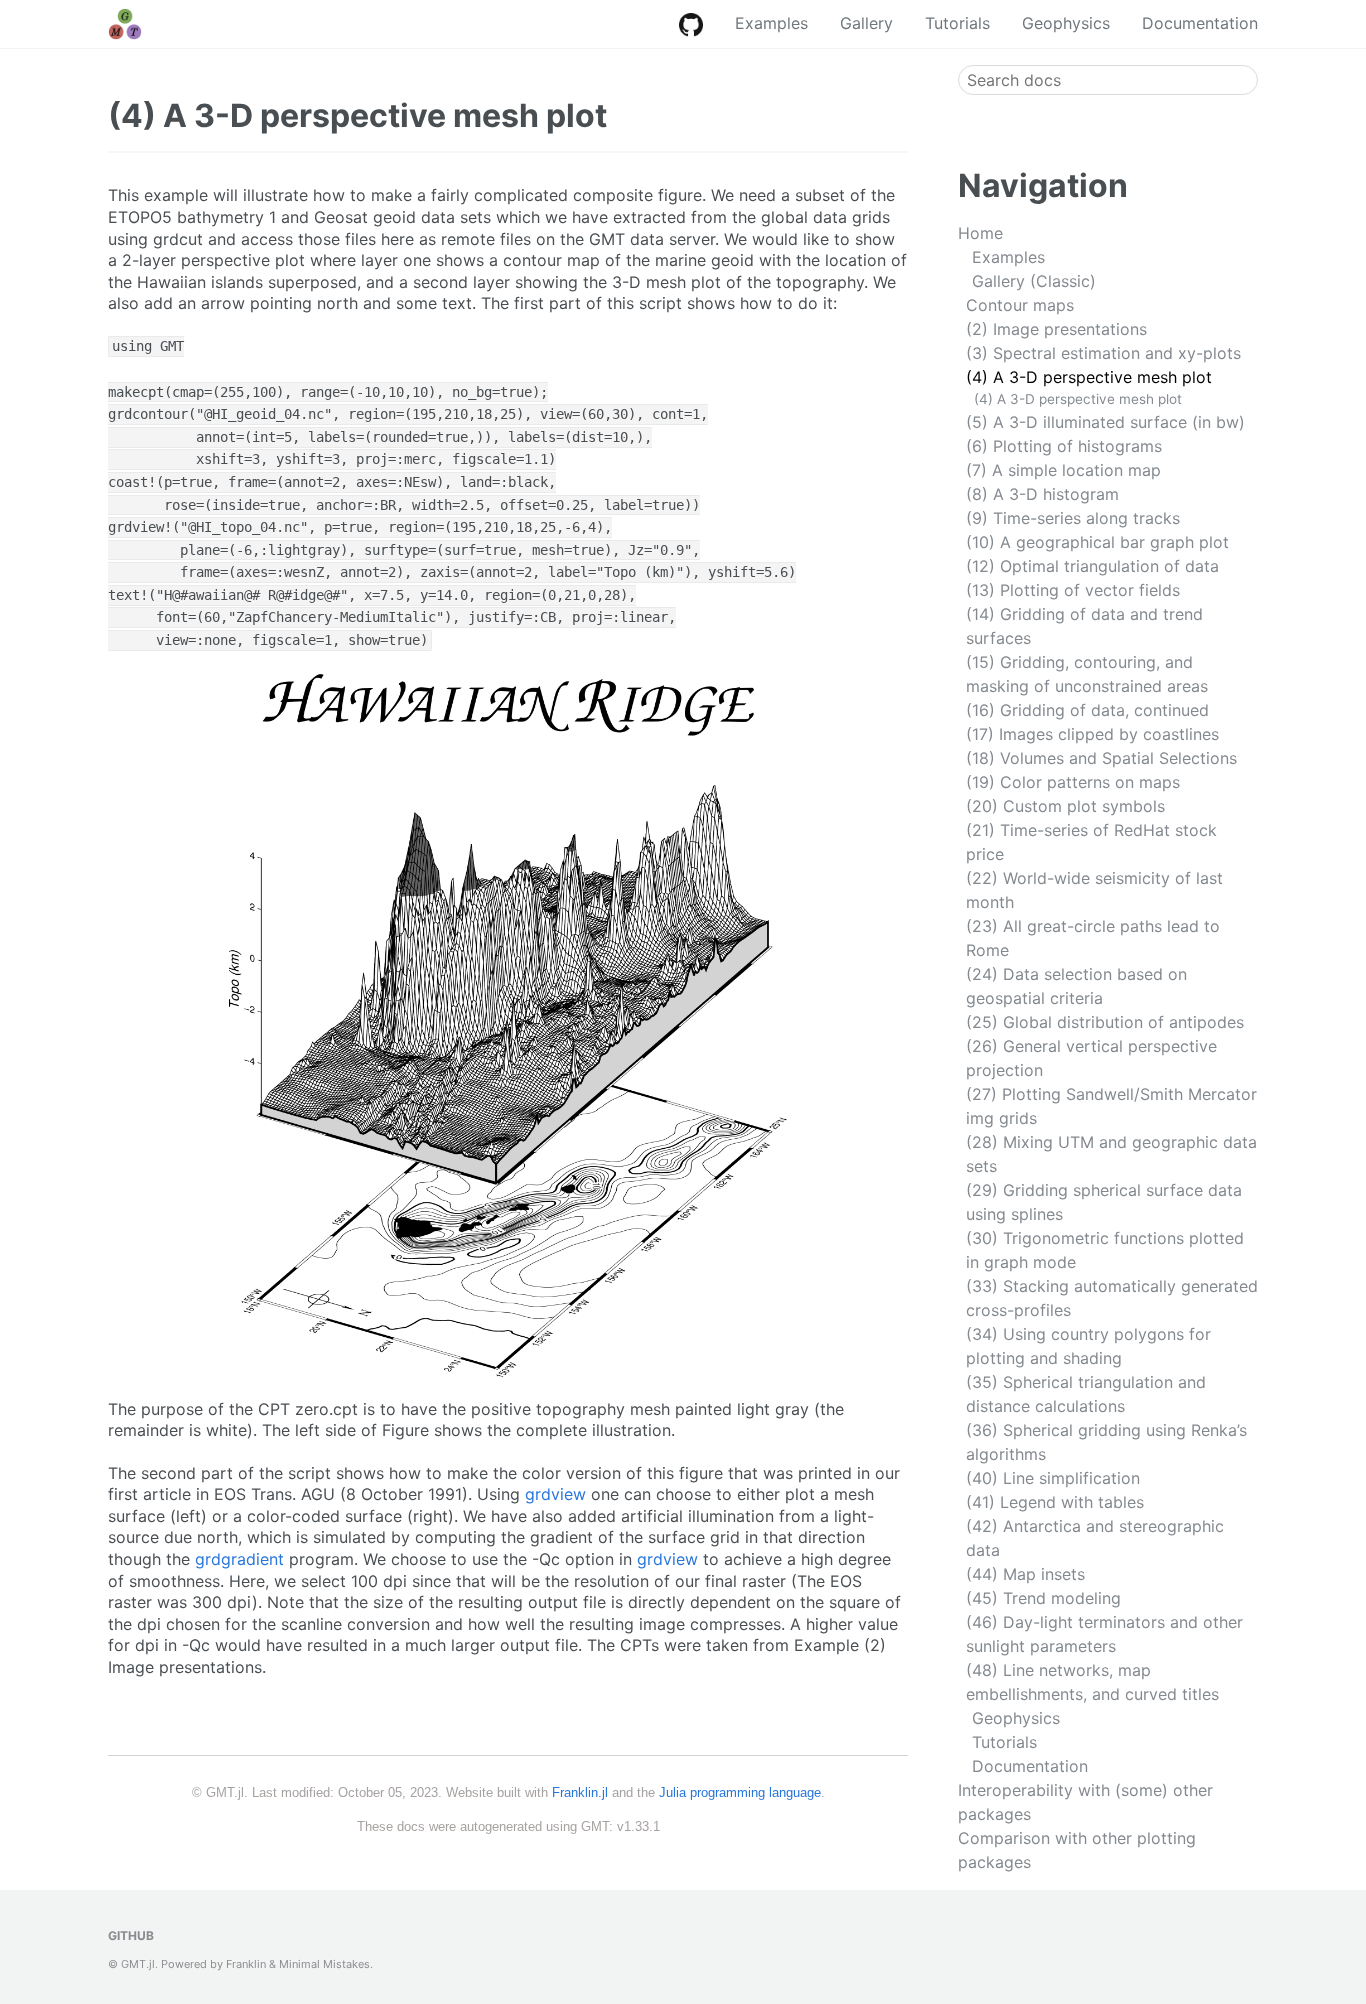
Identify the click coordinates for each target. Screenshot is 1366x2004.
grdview (555, 1494)
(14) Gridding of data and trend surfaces (1084, 626)
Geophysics (1066, 23)
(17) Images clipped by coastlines (1092, 734)
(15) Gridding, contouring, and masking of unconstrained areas (1087, 674)
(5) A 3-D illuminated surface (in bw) (1105, 422)
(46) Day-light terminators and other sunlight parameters (1104, 1634)
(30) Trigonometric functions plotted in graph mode (1105, 1250)
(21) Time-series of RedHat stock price (1091, 842)
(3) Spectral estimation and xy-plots (1103, 353)
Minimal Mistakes (324, 1964)
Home (980, 233)
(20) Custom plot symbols (1065, 806)
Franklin (246, 1964)
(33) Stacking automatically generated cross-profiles (1112, 1298)
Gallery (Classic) (1034, 281)
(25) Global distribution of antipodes (1105, 1022)
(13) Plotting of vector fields (1073, 590)
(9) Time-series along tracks (1073, 518)
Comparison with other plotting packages (1077, 1850)
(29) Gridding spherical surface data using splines (1104, 1202)
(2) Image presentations (1056, 329)
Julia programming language (740, 1792)
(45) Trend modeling (1043, 1598)
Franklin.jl (580, 1792)
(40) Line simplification (1053, 1478)
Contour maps (1020, 305)
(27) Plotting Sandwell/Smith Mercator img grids (1111, 1106)
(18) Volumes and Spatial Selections (1101, 758)
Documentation (1200, 23)
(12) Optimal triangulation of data (1092, 566)
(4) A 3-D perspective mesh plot (1089, 377)
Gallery (866, 23)
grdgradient (239, 1559)
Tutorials (957, 23)
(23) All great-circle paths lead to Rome (1093, 938)
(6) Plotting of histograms (1064, 446)
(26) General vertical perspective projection (1091, 1058)
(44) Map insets (1025, 1574)
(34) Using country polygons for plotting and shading (1088, 1346)
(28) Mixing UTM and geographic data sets (1111, 1154)
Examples (771, 23)
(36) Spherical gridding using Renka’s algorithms (1106, 1442)
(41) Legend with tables (1055, 1502)
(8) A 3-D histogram (1042, 494)
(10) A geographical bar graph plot (1097, 542)
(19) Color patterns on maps (1073, 782)
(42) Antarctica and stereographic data (1095, 1538)
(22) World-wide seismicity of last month (1094, 890)
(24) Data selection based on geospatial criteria (1076, 986)
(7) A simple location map (1063, 470)
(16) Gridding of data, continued (1087, 710)
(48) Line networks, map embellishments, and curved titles (1092, 1682)
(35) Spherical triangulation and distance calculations (1086, 1394)
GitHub (131, 1935)
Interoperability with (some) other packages (1085, 1802)
